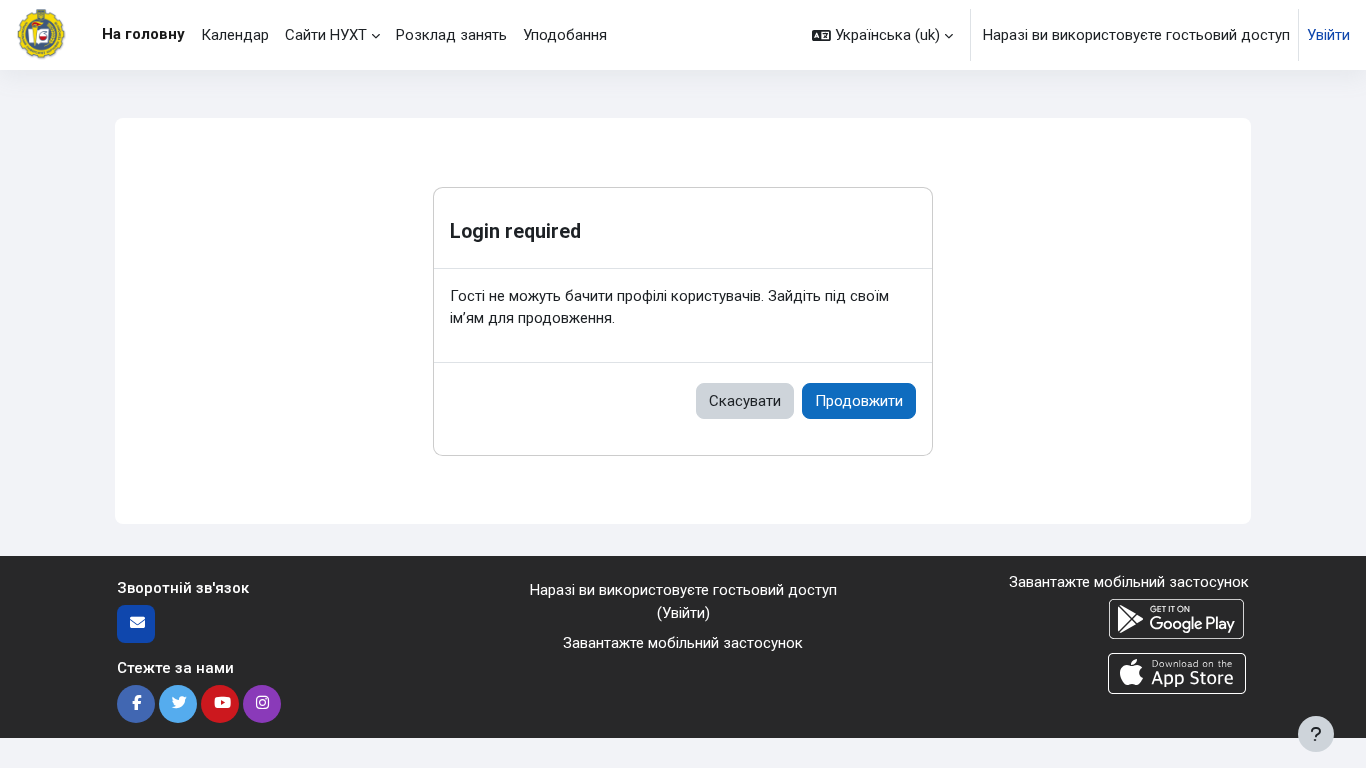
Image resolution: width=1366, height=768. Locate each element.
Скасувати (745, 401)
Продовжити (859, 401)
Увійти (1328, 35)
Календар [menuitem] (235, 35)
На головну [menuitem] (143, 34)
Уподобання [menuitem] (565, 35)
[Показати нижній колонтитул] (1316, 734)
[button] (882, 35)
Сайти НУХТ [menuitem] (326, 35)
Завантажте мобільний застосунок (683, 643)
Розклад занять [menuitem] (451, 35)
